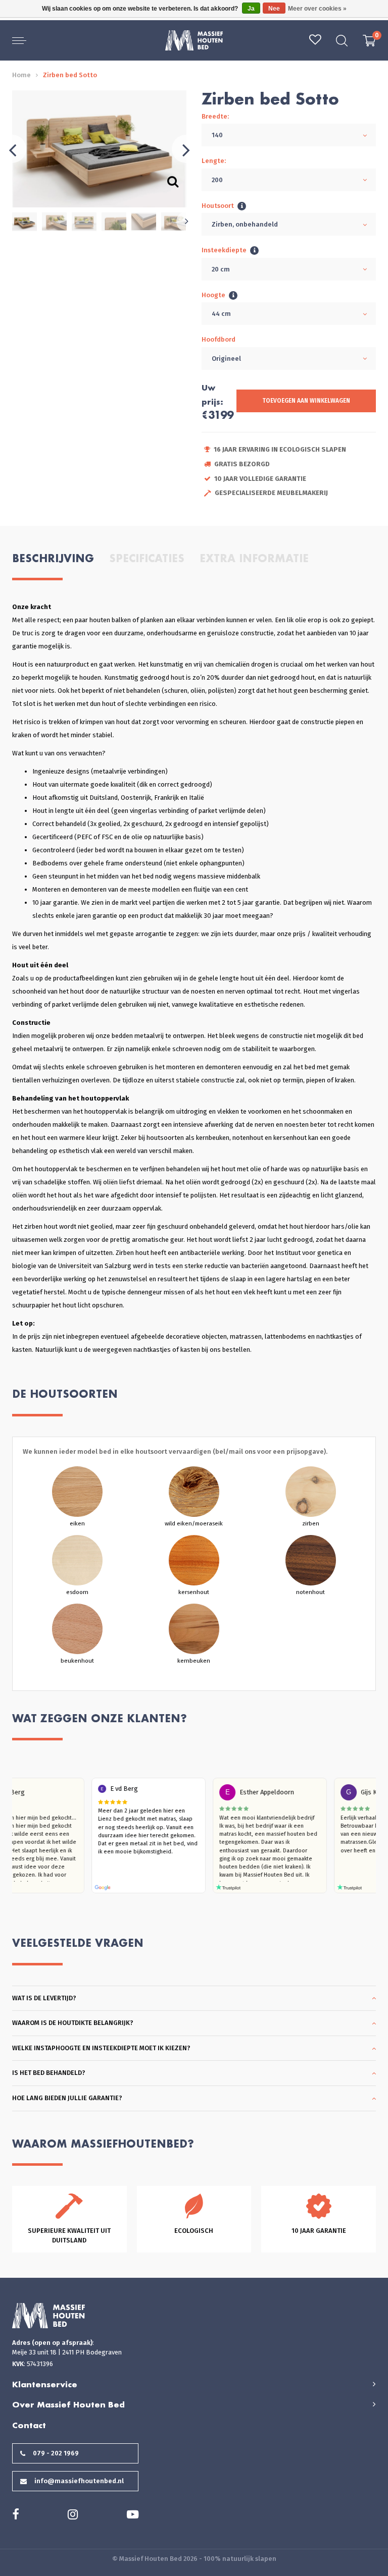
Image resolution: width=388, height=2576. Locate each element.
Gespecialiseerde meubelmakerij (271, 493)
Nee (274, 9)
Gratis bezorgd (242, 464)
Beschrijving (53, 558)
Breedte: (215, 116)
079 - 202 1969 (56, 2453)
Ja (251, 9)
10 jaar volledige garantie (260, 479)
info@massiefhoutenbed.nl (79, 2481)
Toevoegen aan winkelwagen (306, 401)
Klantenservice (45, 2384)
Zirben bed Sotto (70, 75)
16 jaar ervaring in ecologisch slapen (280, 449)
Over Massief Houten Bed (68, 2404)
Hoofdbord (219, 339)
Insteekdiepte (224, 250)
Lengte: (214, 161)
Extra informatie (254, 558)
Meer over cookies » (317, 9)
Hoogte (213, 295)
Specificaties (147, 558)
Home (21, 75)
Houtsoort (218, 206)
